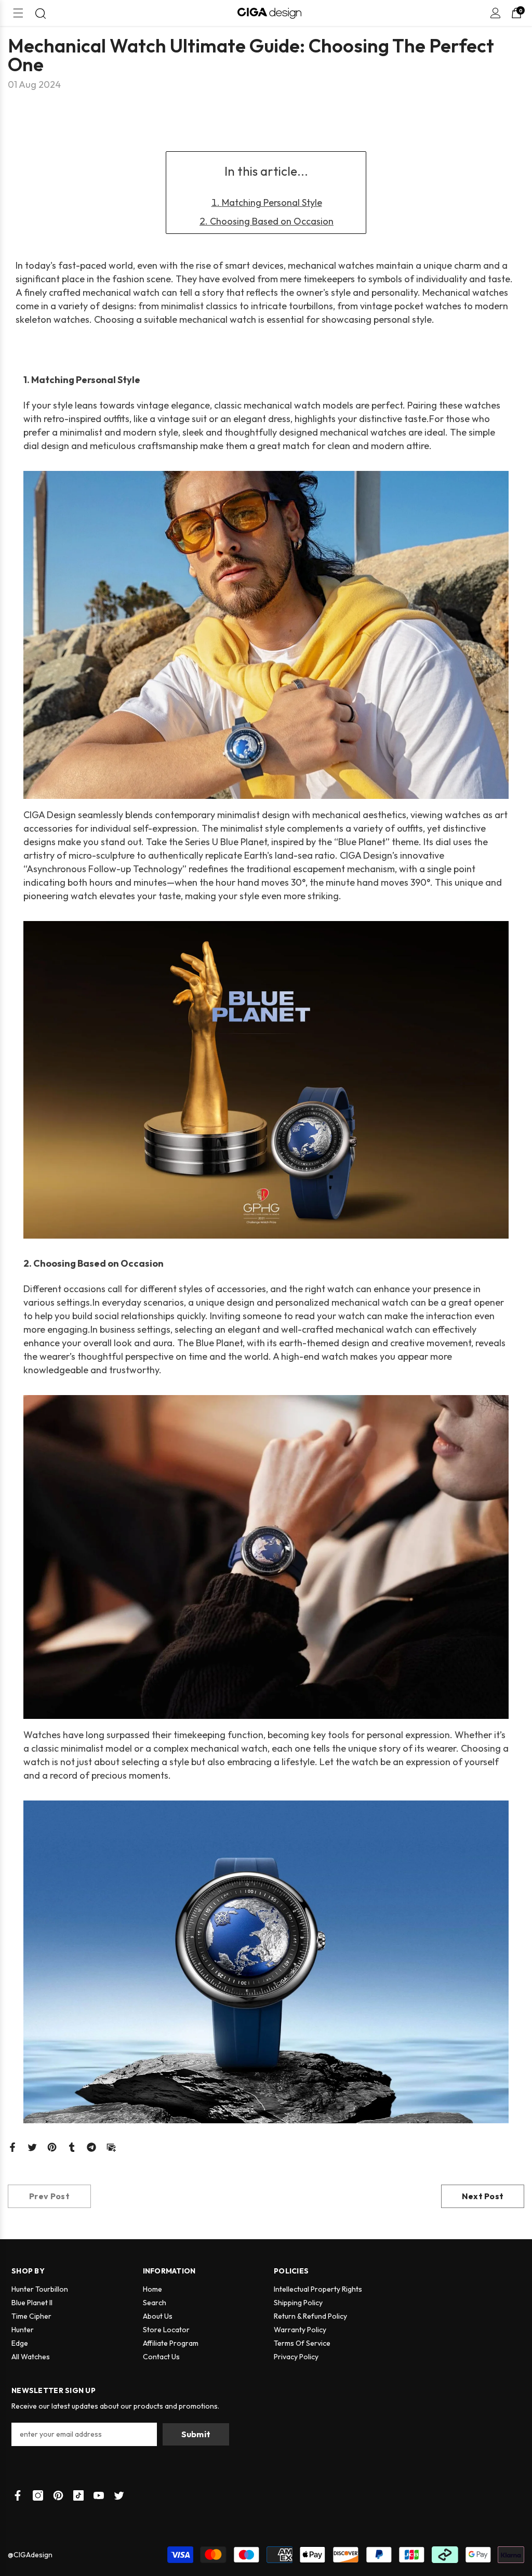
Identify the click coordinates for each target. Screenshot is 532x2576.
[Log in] (496, 13)
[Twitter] (32, 2146)
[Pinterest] (52, 2146)
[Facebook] (12, 2146)
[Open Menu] (18, 13)
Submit (196, 2434)
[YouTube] (99, 2495)
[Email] (111, 2146)
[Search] (41, 14)
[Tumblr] (72, 2146)
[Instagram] (38, 2495)
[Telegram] (91, 2146)
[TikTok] (78, 2495)
